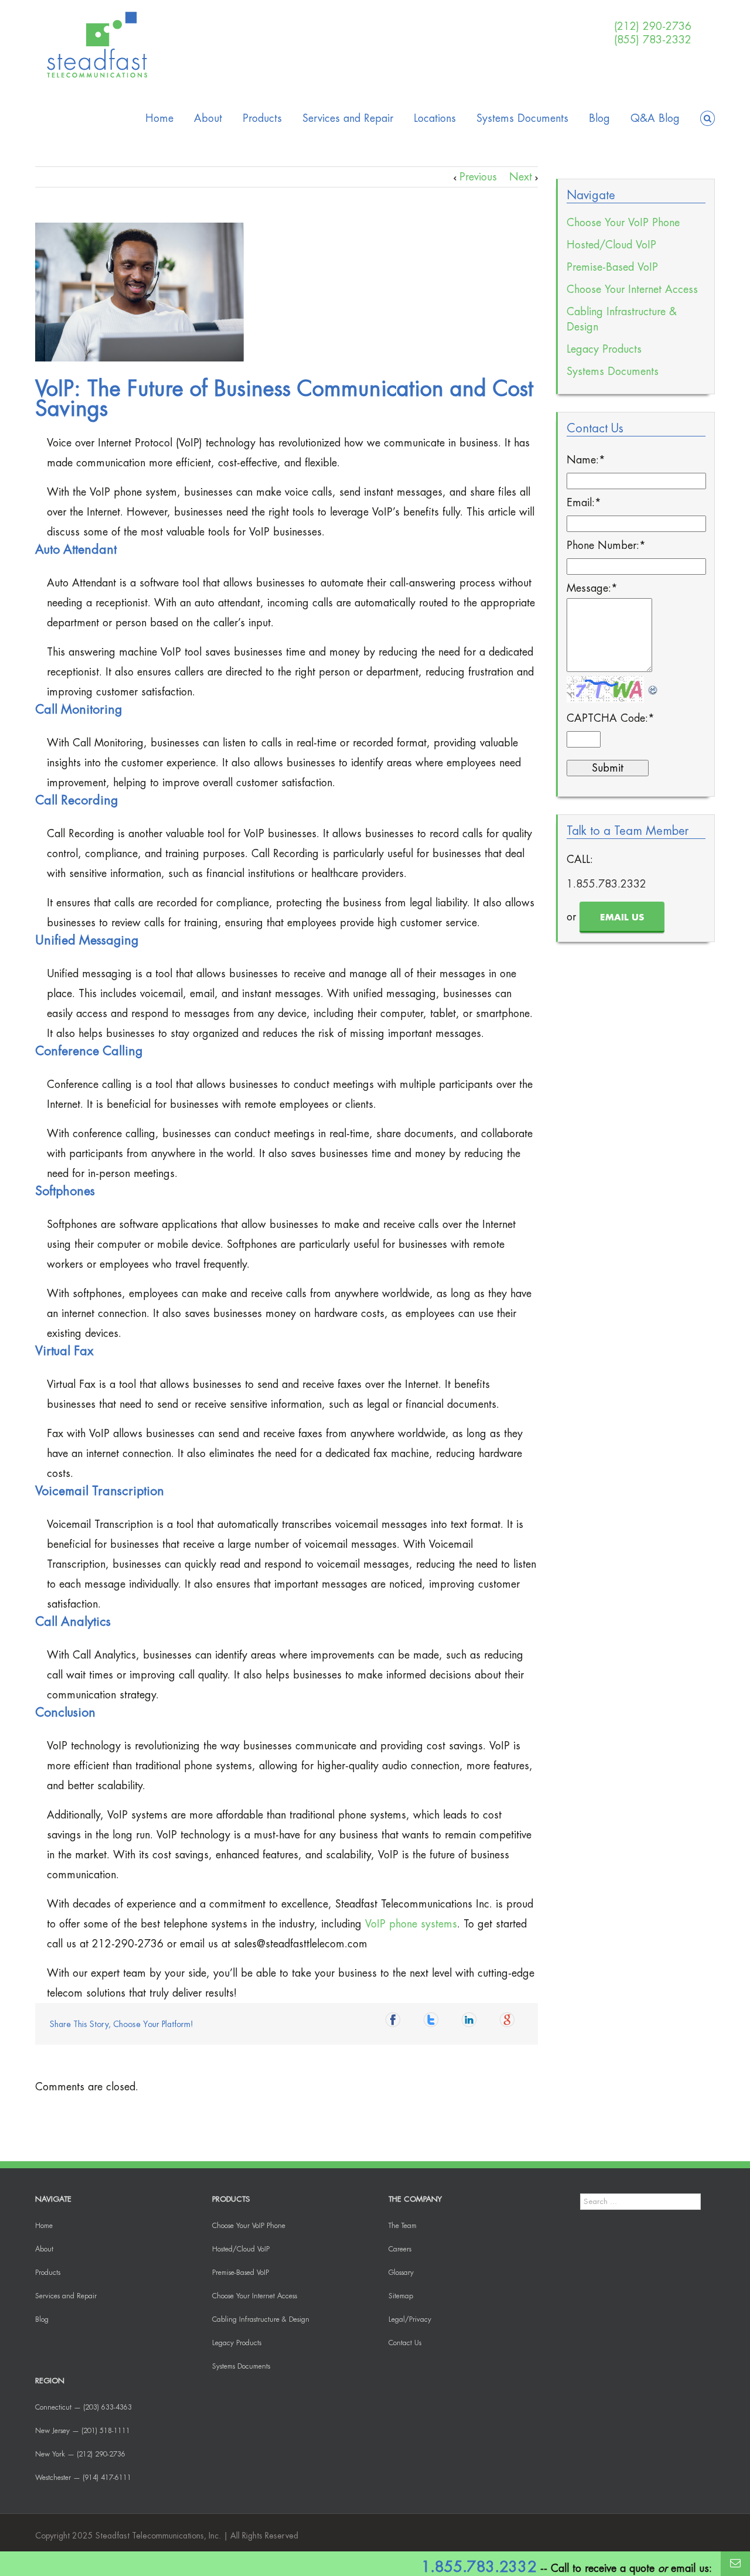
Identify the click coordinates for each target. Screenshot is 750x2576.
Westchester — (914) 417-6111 (83, 2478)
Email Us (622, 918)
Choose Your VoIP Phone (623, 223)
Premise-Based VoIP (612, 267)
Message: (592, 588)
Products (262, 118)
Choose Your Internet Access (632, 289)
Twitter (434, 2023)
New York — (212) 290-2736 (80, 2454)
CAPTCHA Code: (611, 718)
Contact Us (405, 2343)
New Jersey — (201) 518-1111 (83, 2431)
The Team (403, 2226)
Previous (478, 177)
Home (159, 118)
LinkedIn (472, 2023)
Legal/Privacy (410, 2319)
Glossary (401, 2273)
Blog (599, 118)
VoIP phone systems (411, 1924)
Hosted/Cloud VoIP (611, 245)
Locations (435, 118)
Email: (584, 503)
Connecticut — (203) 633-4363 (83, 2407)
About (208, 118)
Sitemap (401, 2296)
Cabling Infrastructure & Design (622, 319)
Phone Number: (606, 545)
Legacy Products (604, 349)
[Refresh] (653, 686)
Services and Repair (348, 118)
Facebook (396, 2023)
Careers (400, 2249)
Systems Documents (522, 118)
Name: (586, 460)
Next (521, 177)
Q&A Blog (655, 118)
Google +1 (510, 2023)
